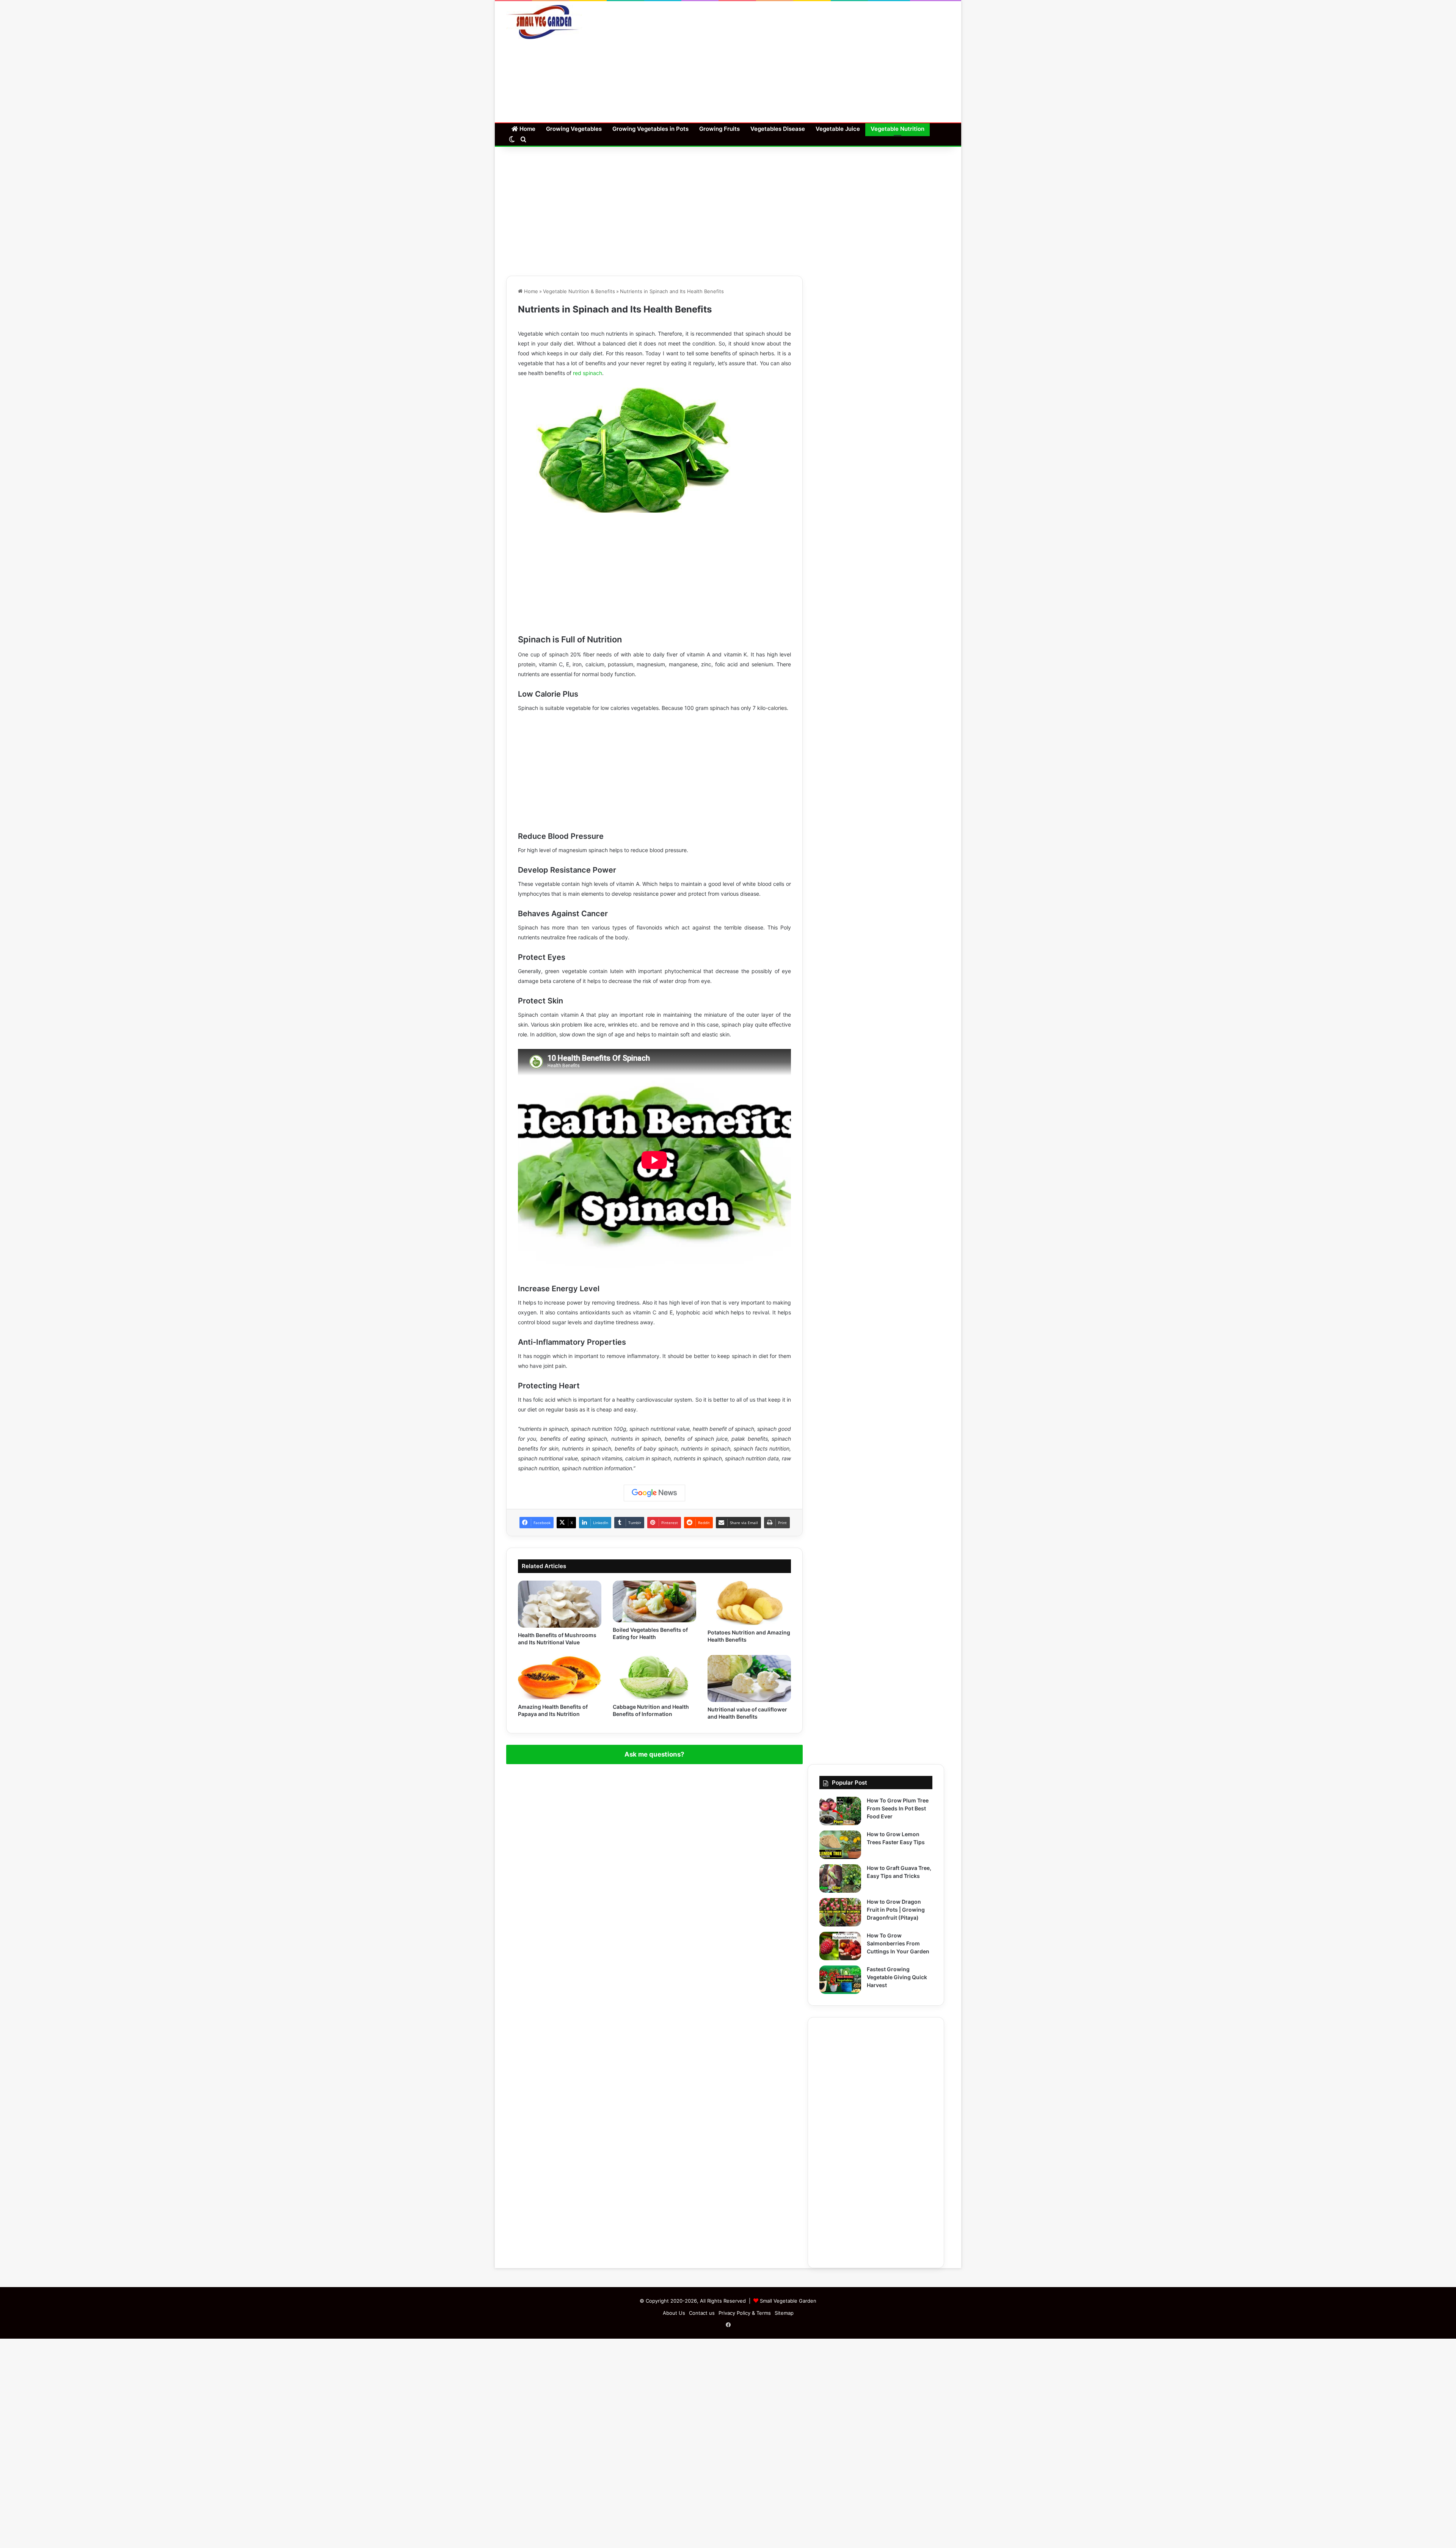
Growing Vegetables (574, 129)
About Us (674, 2313)
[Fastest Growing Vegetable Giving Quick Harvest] (840, 1980)
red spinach (588, 373)
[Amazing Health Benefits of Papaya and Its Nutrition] (560, 1677)
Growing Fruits (719, 129)
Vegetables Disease (778, 129)
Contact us (702, 2313)
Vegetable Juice (838, 129)
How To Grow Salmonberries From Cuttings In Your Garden (898, 1943)
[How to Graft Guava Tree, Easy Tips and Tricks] (840, 1878)
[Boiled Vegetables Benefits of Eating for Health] (654, 1601)
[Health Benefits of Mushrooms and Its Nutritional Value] (560, 1604)
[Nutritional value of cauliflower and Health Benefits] (749, 1678)
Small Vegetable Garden (788, 2301)
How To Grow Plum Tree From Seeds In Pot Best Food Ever (898, 1808)
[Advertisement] (804, 62)
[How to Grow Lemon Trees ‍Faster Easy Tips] (840, 1845)
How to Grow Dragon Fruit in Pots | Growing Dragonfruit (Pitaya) (896, 1910)
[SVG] (544, 22)
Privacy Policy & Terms (745, 2313)
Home (527, 129)
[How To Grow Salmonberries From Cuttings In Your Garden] (840, 1946)
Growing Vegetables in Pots (650, 129)
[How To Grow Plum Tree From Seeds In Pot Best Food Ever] (840, 1811)
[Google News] (654, 1493)
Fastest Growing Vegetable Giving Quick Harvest (897, 1977)
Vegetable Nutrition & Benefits (579, 291)
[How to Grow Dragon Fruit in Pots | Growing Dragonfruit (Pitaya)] (840, 1912)
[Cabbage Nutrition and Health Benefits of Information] (654, 1677)
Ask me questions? (654, 1754)
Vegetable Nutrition (897, 129)
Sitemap (784, 2313)
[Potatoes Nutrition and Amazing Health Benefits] (749, 1603)
